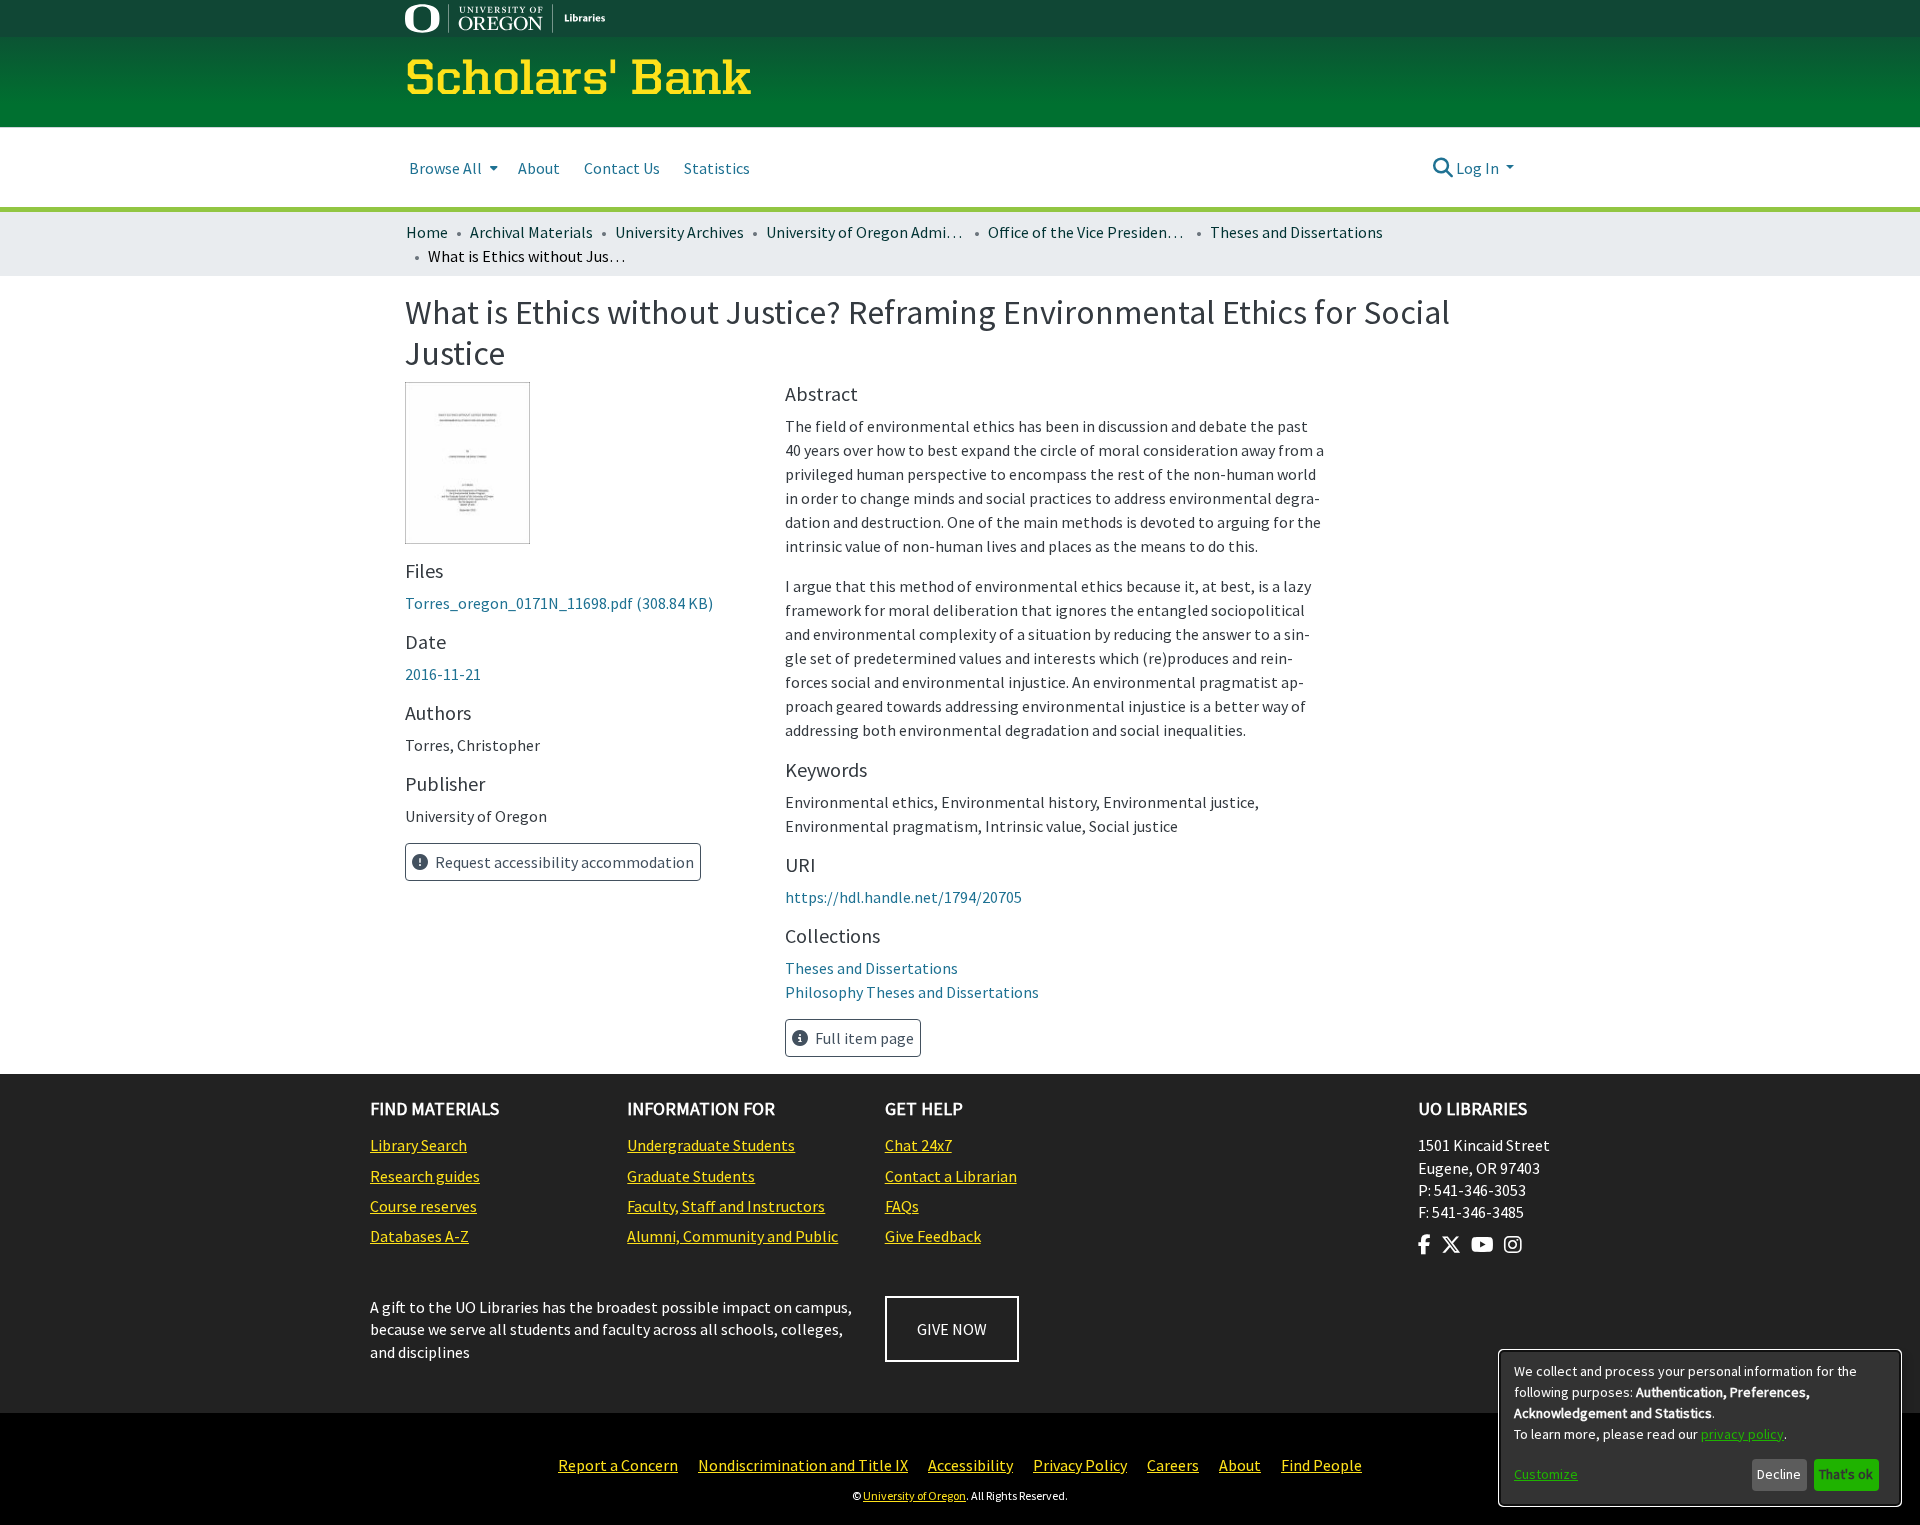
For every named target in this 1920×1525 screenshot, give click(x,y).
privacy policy (1742, 1434)
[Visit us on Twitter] (1451, 1245)
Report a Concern (618, 1465)
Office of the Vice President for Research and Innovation (1088, 232)
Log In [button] (1479, 168)
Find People (1321, 1465)
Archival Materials (531, 232)
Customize (1546, 1474)
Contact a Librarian (951, 1176)
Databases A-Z (419, 1236)
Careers (1173, 1465)
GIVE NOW (952, 1329)
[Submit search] (1442, 168)
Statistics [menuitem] (717, 168)
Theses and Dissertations (1296, 232)
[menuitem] (451, 167)
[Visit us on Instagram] (1513, 1245)
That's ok (1846, 1474)
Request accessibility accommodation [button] (563, 862)
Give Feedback (933, 1236)
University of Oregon (914, 1495)
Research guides (425, 1176)
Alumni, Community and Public (732, 1236)
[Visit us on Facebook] (1424, 1245)
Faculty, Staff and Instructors (726, 1206)
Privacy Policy (1080, 1465)
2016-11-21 (443, 674)
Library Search (418, 1145)
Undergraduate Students (711, 1145)
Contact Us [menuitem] (622, 168)
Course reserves (423, 1206)
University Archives (679, 232)
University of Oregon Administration (866, 232)
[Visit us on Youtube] (1482, 1245)
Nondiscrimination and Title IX (803, 1465)
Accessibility (970, 1465)
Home (427, 232)
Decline (1779, 1474)
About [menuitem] (539, 168)
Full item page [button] (863, 1038)
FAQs (902, 1206)
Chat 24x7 (918, 1145)
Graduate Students (691, 1176)
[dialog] (1700, 1428)
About (1240, 1465)
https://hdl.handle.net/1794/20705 (903, 897)
